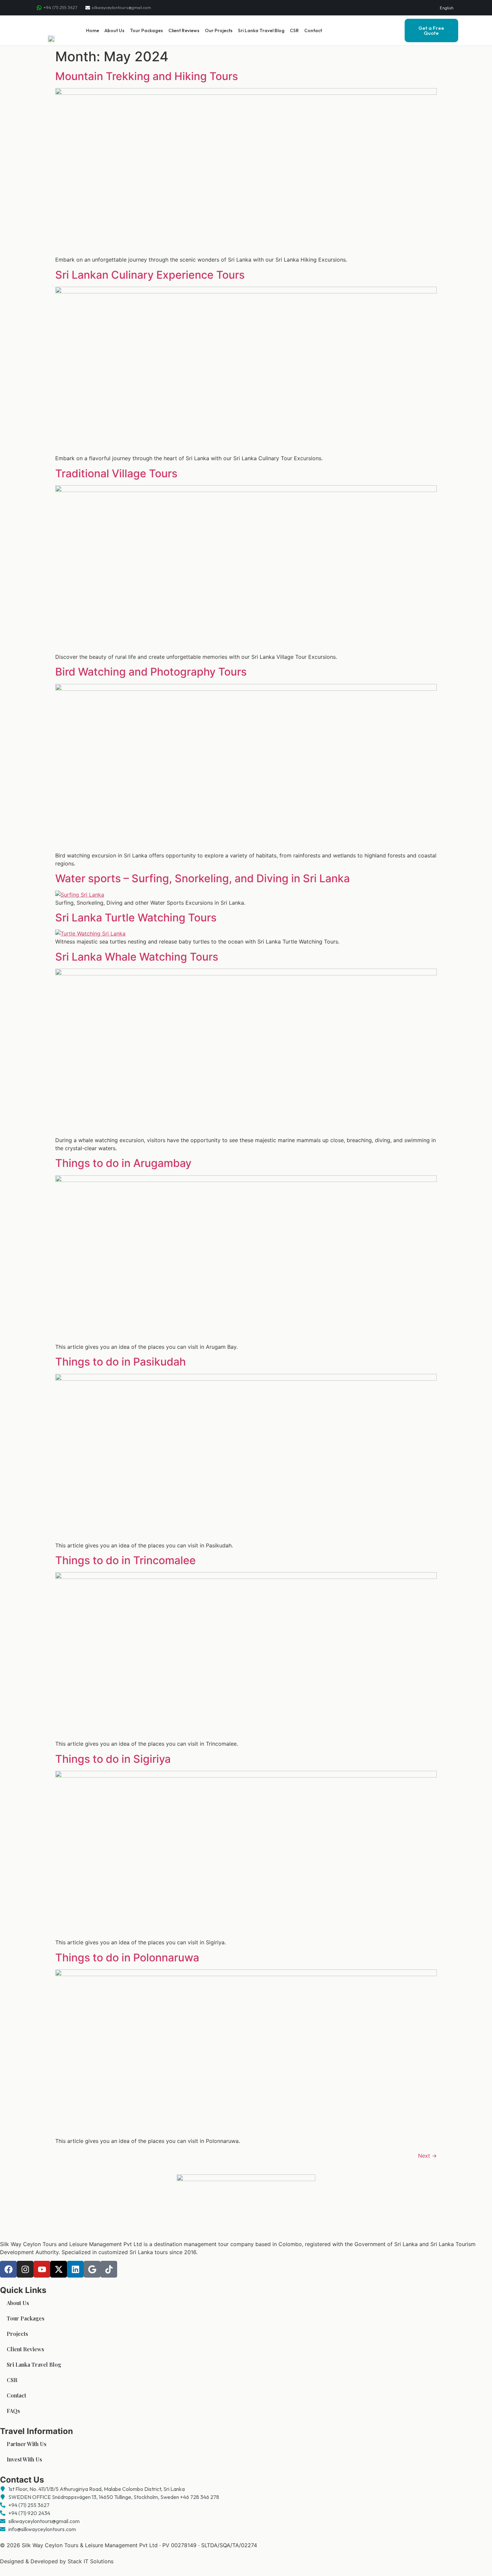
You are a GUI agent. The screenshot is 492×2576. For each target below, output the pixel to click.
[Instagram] (25, 2269)
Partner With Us (27, 2444)
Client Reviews (184, 30)
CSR (294, 30)
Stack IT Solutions (91, 2561)
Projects (17, 2334)
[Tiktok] (109, 2269)
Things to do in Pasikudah (120, 1362)
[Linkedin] (75, 2269)
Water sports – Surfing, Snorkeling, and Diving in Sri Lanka (202, 878)
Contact (313, 30)
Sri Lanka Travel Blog (261, 30)
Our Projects (219, 30)
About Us (114, 30)
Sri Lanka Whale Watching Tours (137, 957)
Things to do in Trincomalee (126, 1560)
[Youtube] (42, 2269)
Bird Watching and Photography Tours (151, 672)
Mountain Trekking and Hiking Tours (147, 76)
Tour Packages (146, 30)
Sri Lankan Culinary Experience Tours (150, 275)
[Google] (92, 2269)
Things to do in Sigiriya (113, 1759)
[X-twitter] (59, 2269)
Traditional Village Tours (116, 473)
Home (93, 30)
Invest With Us (24, 2459)
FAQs (13, 2411)
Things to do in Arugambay (123, 1163)
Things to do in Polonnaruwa (127, 1958)
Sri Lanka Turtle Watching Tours (136, 918)
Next (427, 2156)
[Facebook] (8, 2269)
